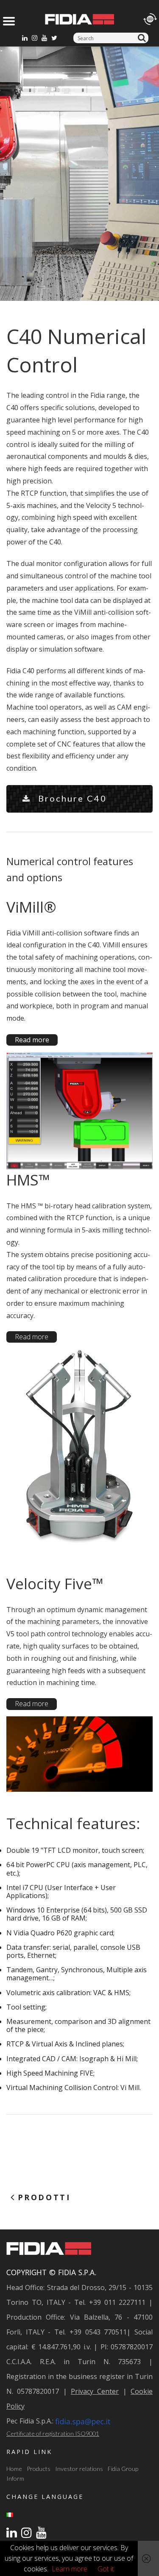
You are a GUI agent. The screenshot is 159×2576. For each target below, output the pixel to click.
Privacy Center (95, 2391)
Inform (15, 2478)
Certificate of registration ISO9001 (53, 2433)
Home (14, 2469)
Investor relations (79, 2469)
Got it (106, 2569)
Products (39, 2469)
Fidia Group (123, 2469)
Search (143, 38)
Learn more (70, 2569)
